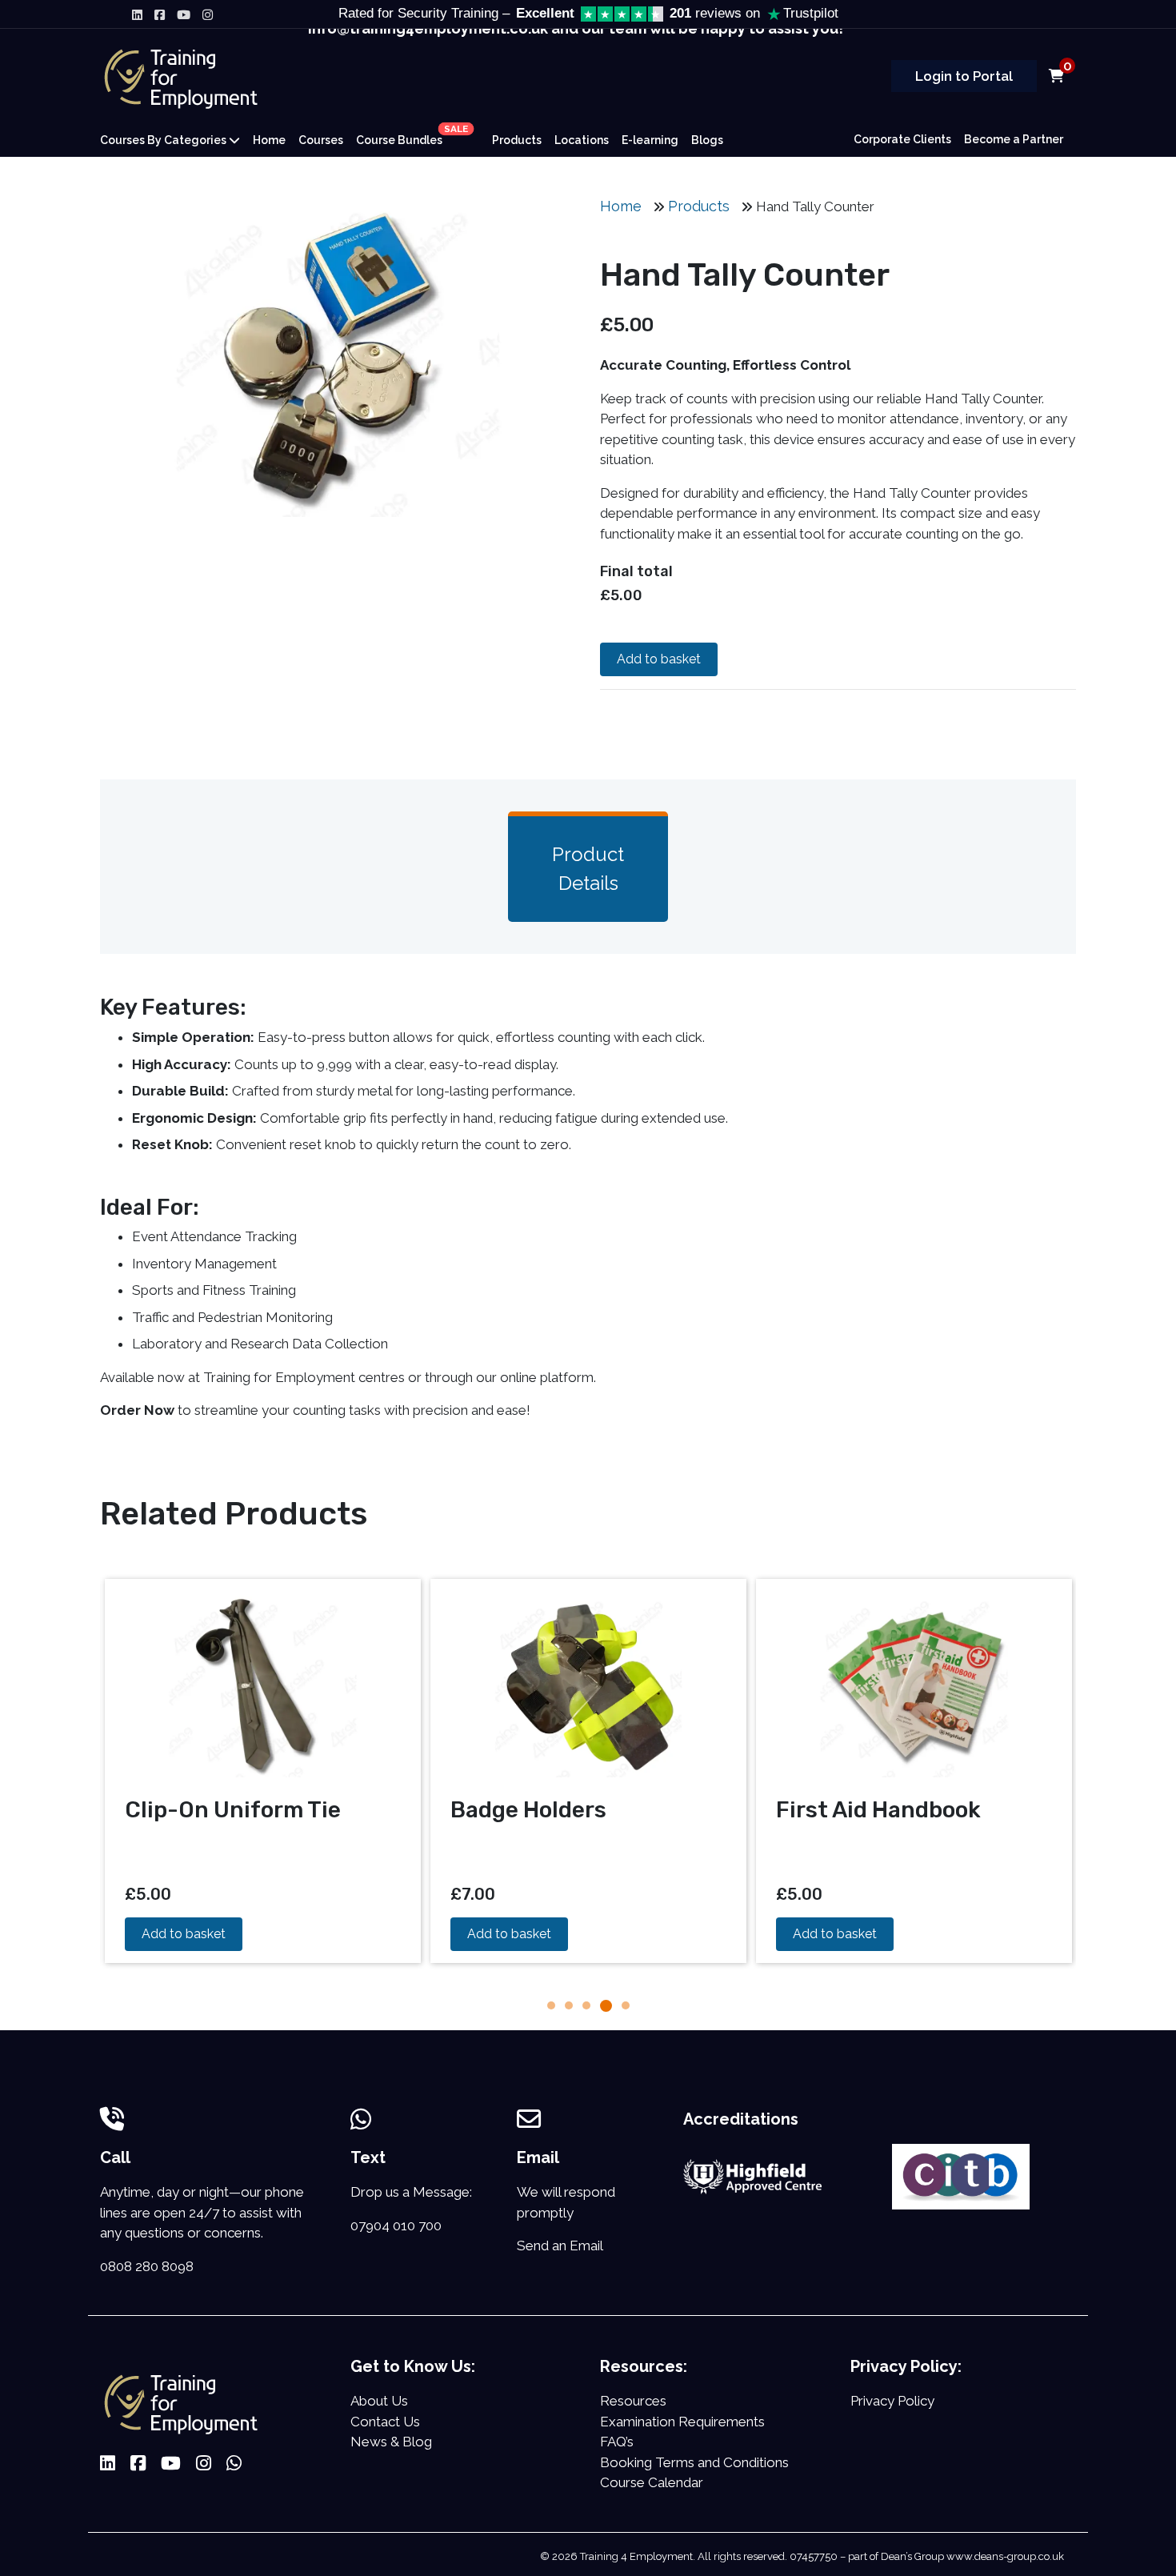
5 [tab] (626, 2005)
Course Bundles (411, 136)
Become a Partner (1014, 139)
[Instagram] (208, 14)
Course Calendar (652, 2482)
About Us (379, 2401)
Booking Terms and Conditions (694, 2462)
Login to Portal (964, 76)
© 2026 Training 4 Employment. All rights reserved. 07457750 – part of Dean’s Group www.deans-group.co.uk (802, 2556)
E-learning (650, 140)
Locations (582, 140)
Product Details (588, 869)
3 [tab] (586, 2005)
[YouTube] (184, 14)
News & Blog (391, 2442)
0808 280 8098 (147, 2266)
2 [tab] (569, 2005)
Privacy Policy (892, 2401)
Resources (633, 2401)
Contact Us (385, 2422)
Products (517, 140)
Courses (321, 140)
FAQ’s (617, 2442)
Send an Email (560, 2245)
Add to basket (659, 659)
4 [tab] (606, 2005)
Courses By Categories (164, 140)
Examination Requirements (682, 2422)
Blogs (707, 140)
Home (269, 140)
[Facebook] (160, 14)
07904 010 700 (396, 2225)
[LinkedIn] (137, 14)
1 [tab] (551, 2005)
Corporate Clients (902, 139)
